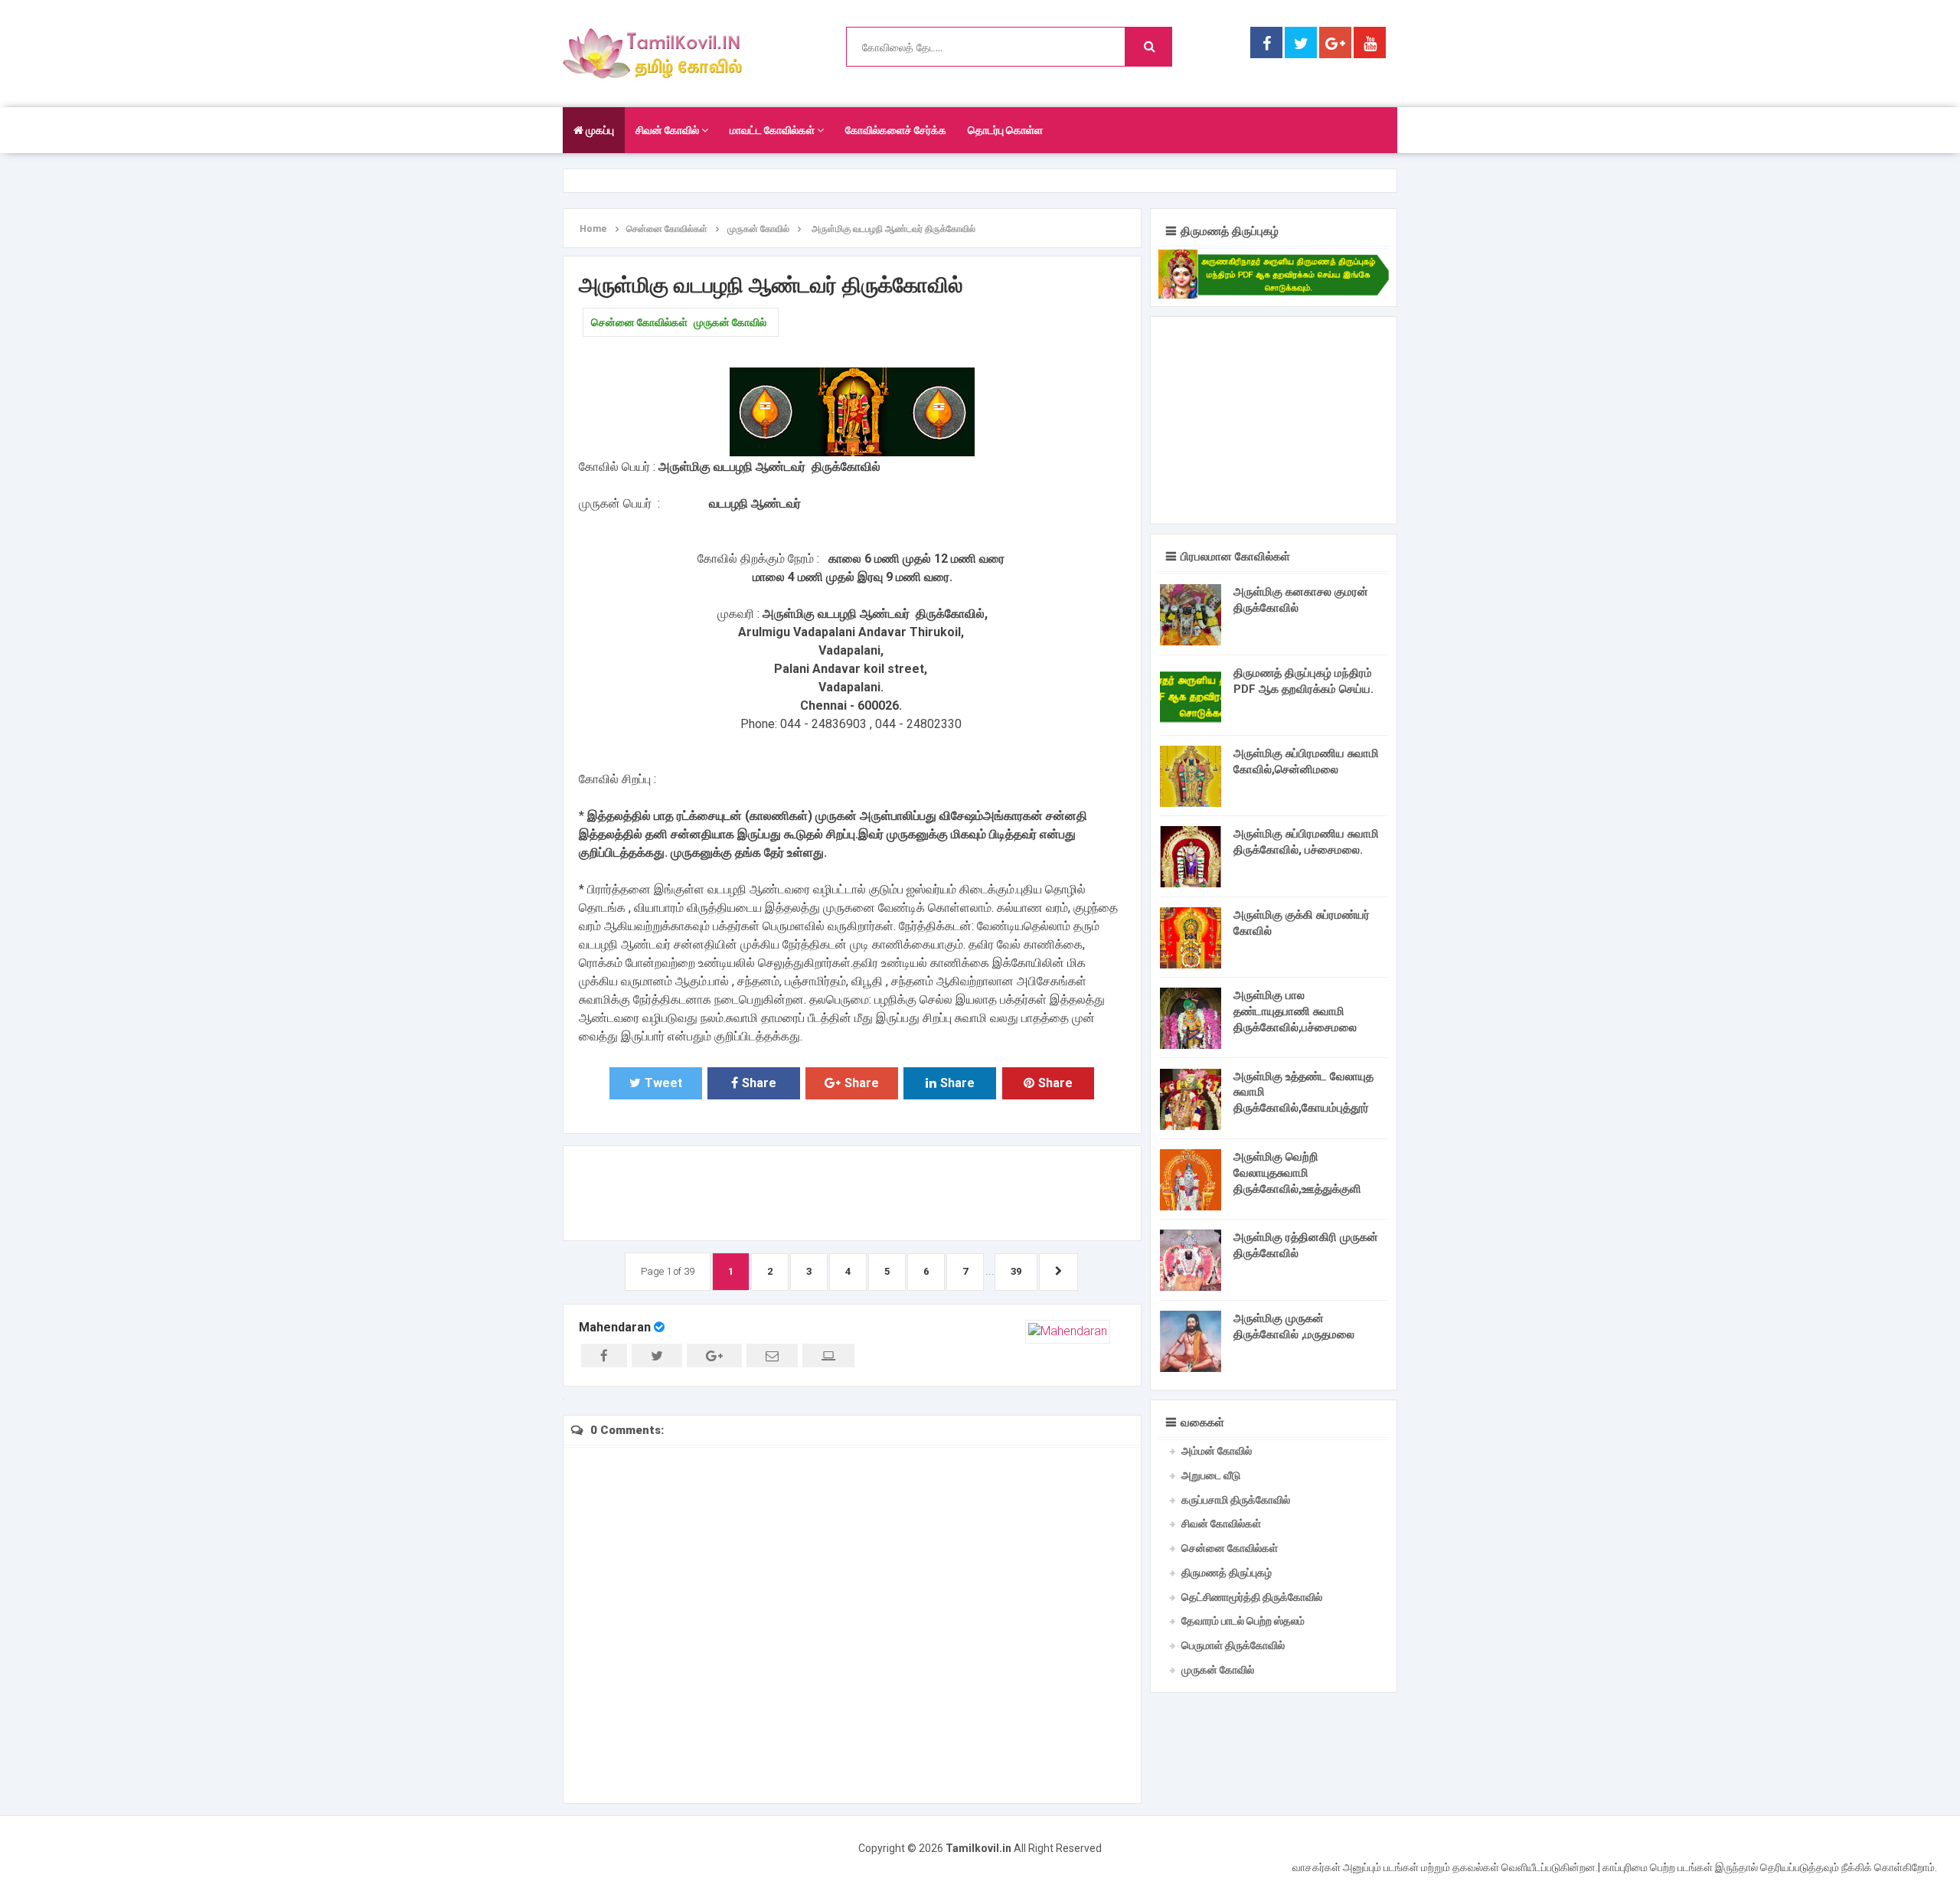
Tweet (663, 1083)
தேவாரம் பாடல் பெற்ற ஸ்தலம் (1243, 1621)
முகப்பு (599, 130)
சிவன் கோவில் (668, 130)
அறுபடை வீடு (1211, 1475)
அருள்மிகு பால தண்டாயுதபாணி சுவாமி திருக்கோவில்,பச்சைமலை (1295, 1011)
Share (759, 1083)
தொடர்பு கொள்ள (1005, 130)
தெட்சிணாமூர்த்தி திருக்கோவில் (1252, 1597)
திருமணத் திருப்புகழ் (1227, 1573)
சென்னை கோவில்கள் (639, 322)
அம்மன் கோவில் (1217, 1451)
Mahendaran (615, 1327)
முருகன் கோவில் (730, 322)
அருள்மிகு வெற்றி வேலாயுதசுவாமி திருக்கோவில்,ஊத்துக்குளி (1297, 1173)
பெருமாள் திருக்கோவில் (1233, 1645)
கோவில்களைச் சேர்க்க (896, 130)
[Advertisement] (852, 1191)
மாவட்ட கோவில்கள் (773, 130)
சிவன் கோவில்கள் (1221, 1524)
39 (1016, 1271)
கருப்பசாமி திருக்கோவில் (1236, 1500)
